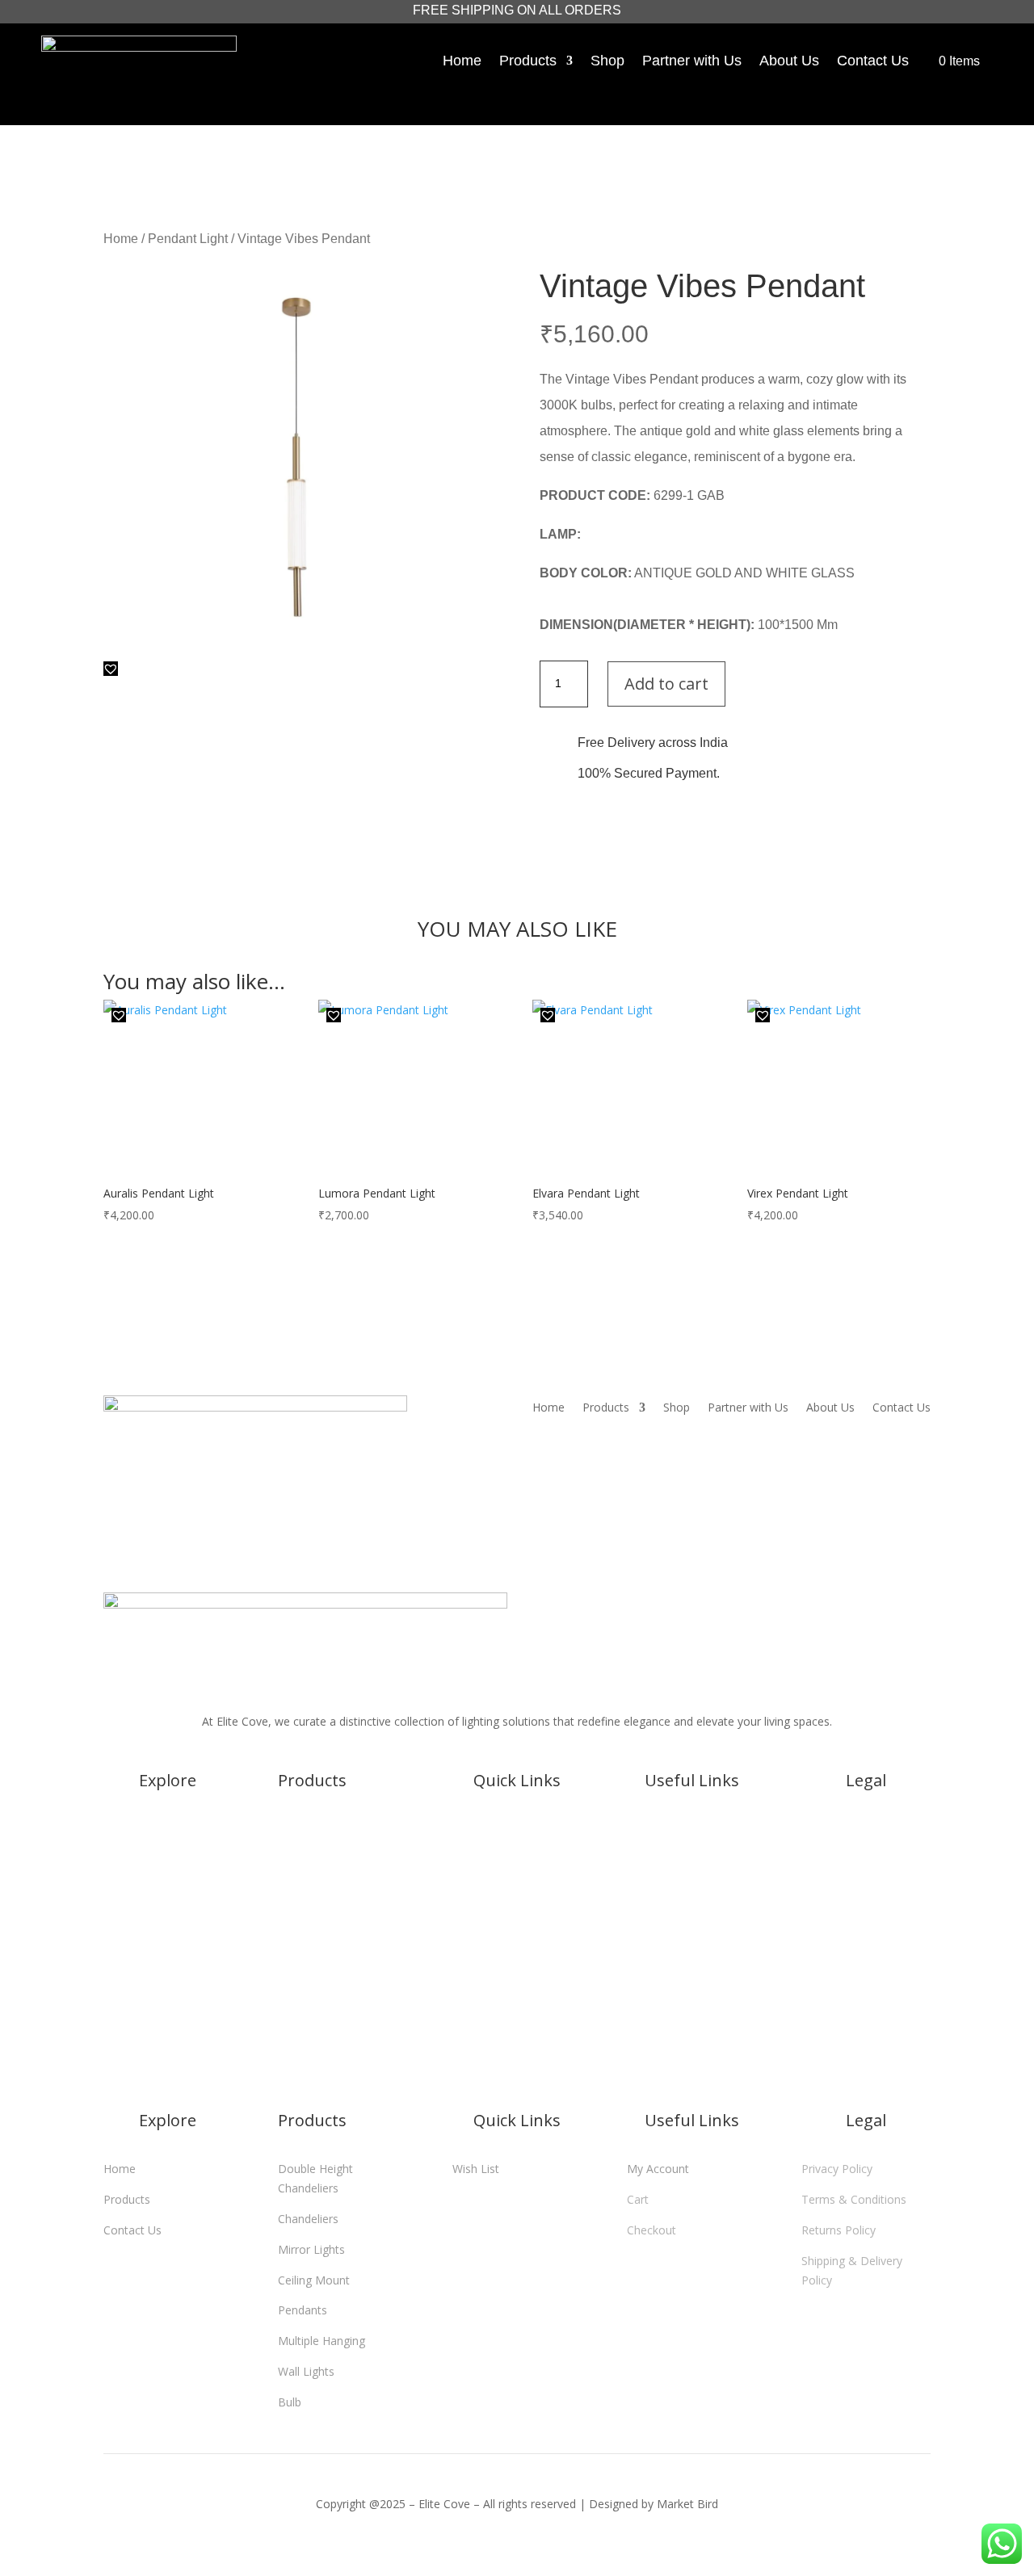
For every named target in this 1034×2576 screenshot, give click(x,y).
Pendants (303, 1970)
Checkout (692, 1890)
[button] (111, 669)
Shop (607, 61)
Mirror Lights (311, 1909)
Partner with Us (692, 61)
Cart (692, 1859)
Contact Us (873, 61)
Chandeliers (308, 1879)
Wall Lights (306, 2031)
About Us (789, 61)
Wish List (517, 1829)
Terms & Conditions (866, 1859)
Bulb (290, 2061)
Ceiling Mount (314, 1939)
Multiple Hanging (322, 2001)
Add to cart (666, 684)
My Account (692, 1829)
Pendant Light (188, 239)
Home (462, 61)
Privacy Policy (866, 1829)
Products (528, 61)
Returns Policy (866, 1890)
